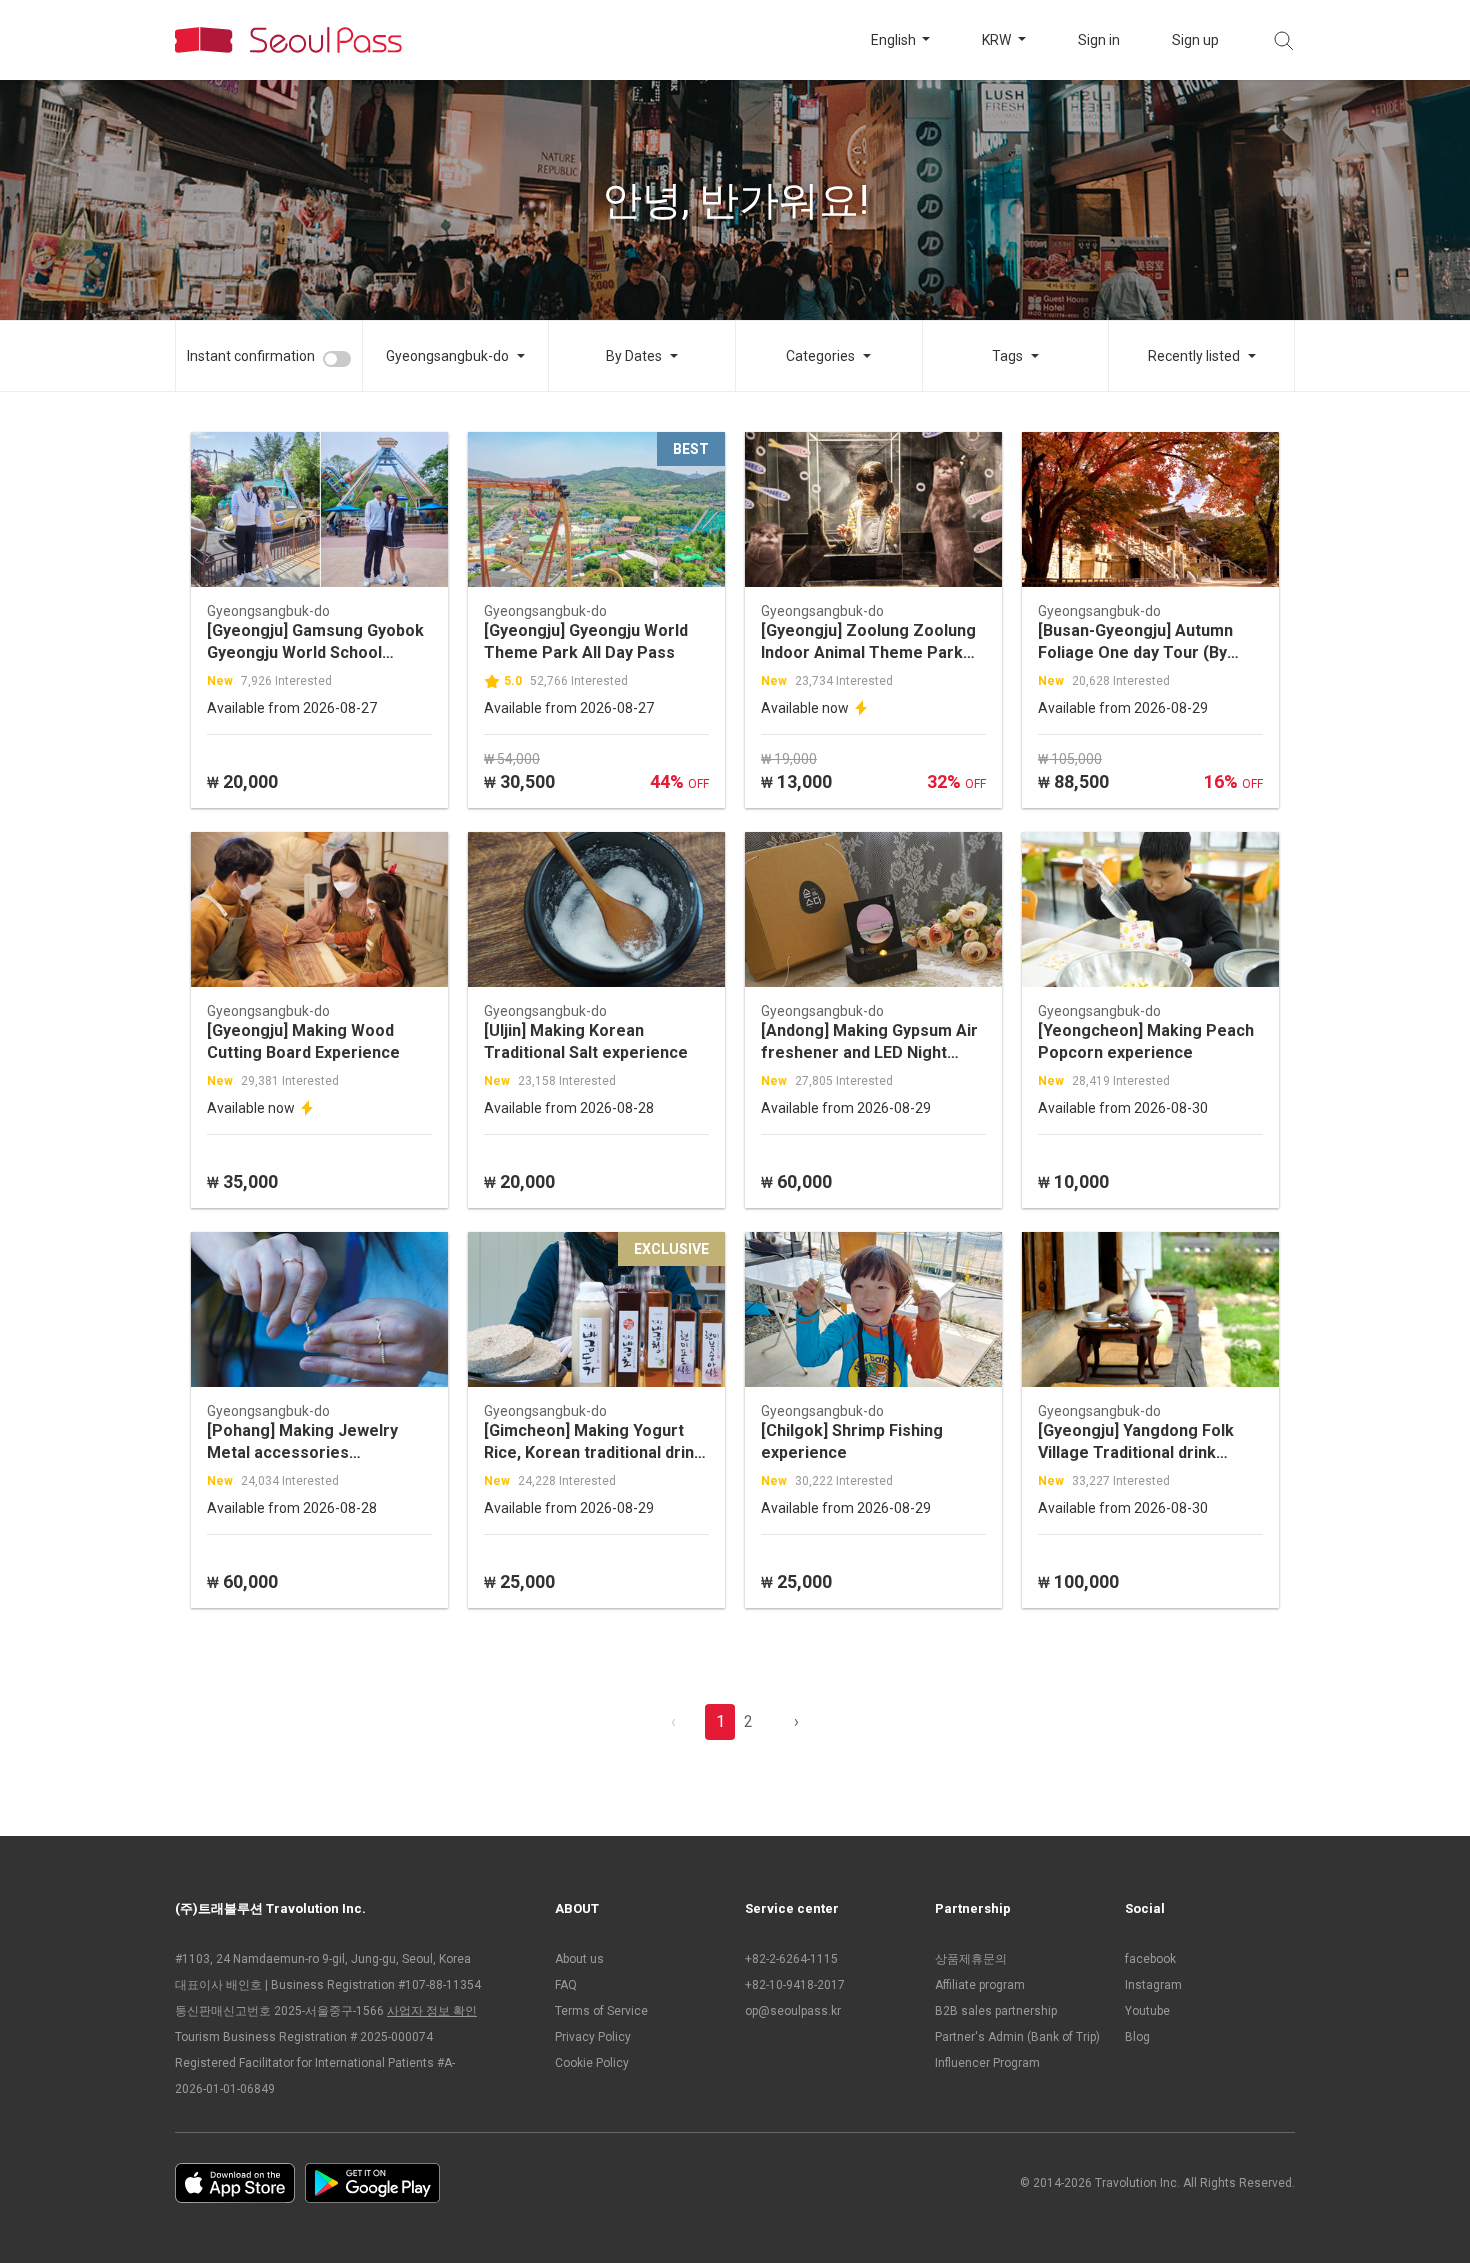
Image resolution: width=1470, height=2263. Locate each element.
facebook (1150, 1959)
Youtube (1147, 2011)
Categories (820, 356)
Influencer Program (987, 2063)
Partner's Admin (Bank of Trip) (1017, 2037)
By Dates (634, 356)
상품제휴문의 (971, 1959)
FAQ (566, 1985)
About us (579, 1959)
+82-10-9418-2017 (795, 1985)
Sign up (1195, 40)
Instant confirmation (251, 356)
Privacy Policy (593, 2037)
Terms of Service (601, 2011)
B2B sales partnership (996, 2011)
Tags (1007, 356)
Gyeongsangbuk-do (447, 356)
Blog (1137, 2037)
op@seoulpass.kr (793, 2011)
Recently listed (1194, 356)
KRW (998, 40)
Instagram (1153, 1985)
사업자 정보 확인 (432, 2011)
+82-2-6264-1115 (791, 1959)
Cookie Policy (592, 2063)
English (895, 40)
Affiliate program (980, 1985)
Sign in (1099, 40)
